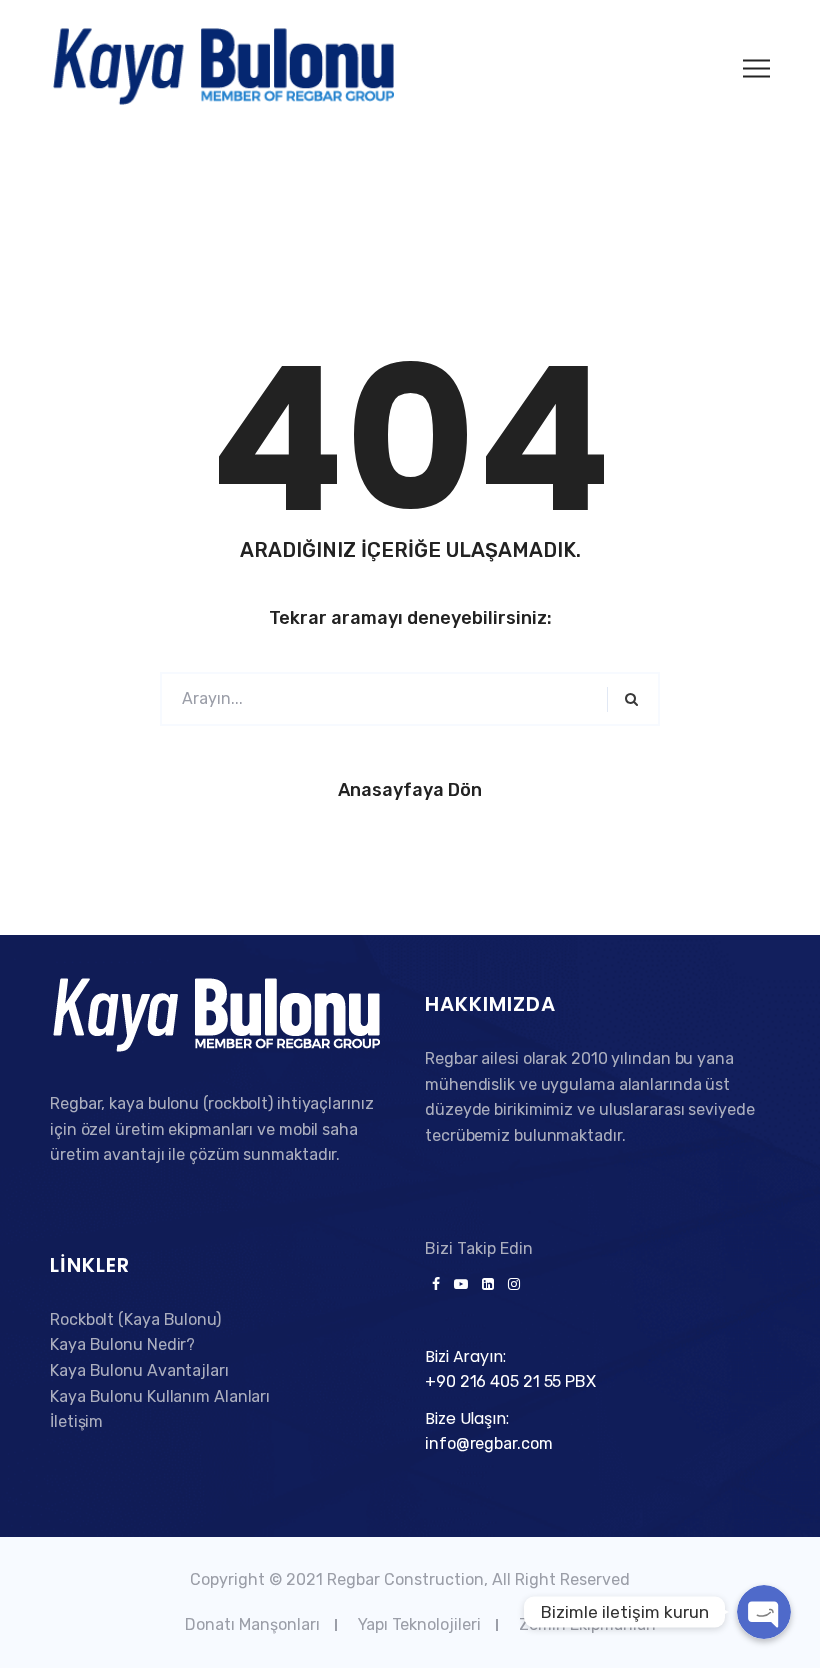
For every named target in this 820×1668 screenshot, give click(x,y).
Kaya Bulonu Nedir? (122, 1344)
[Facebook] (436, 1285)
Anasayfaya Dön (410, 790)
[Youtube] (461, 1285)
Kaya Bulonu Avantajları (139, 1370)
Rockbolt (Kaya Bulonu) (135, 1319)
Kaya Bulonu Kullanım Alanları (160, 1396)
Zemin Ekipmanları (587, 1624)
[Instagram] (510, 1285)
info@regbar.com (489, 1443)
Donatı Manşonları (252, 1624)
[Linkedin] (488, 1285)
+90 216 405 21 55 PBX (510, 1381)
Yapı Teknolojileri (419, 1624)
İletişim (76, 1421)
